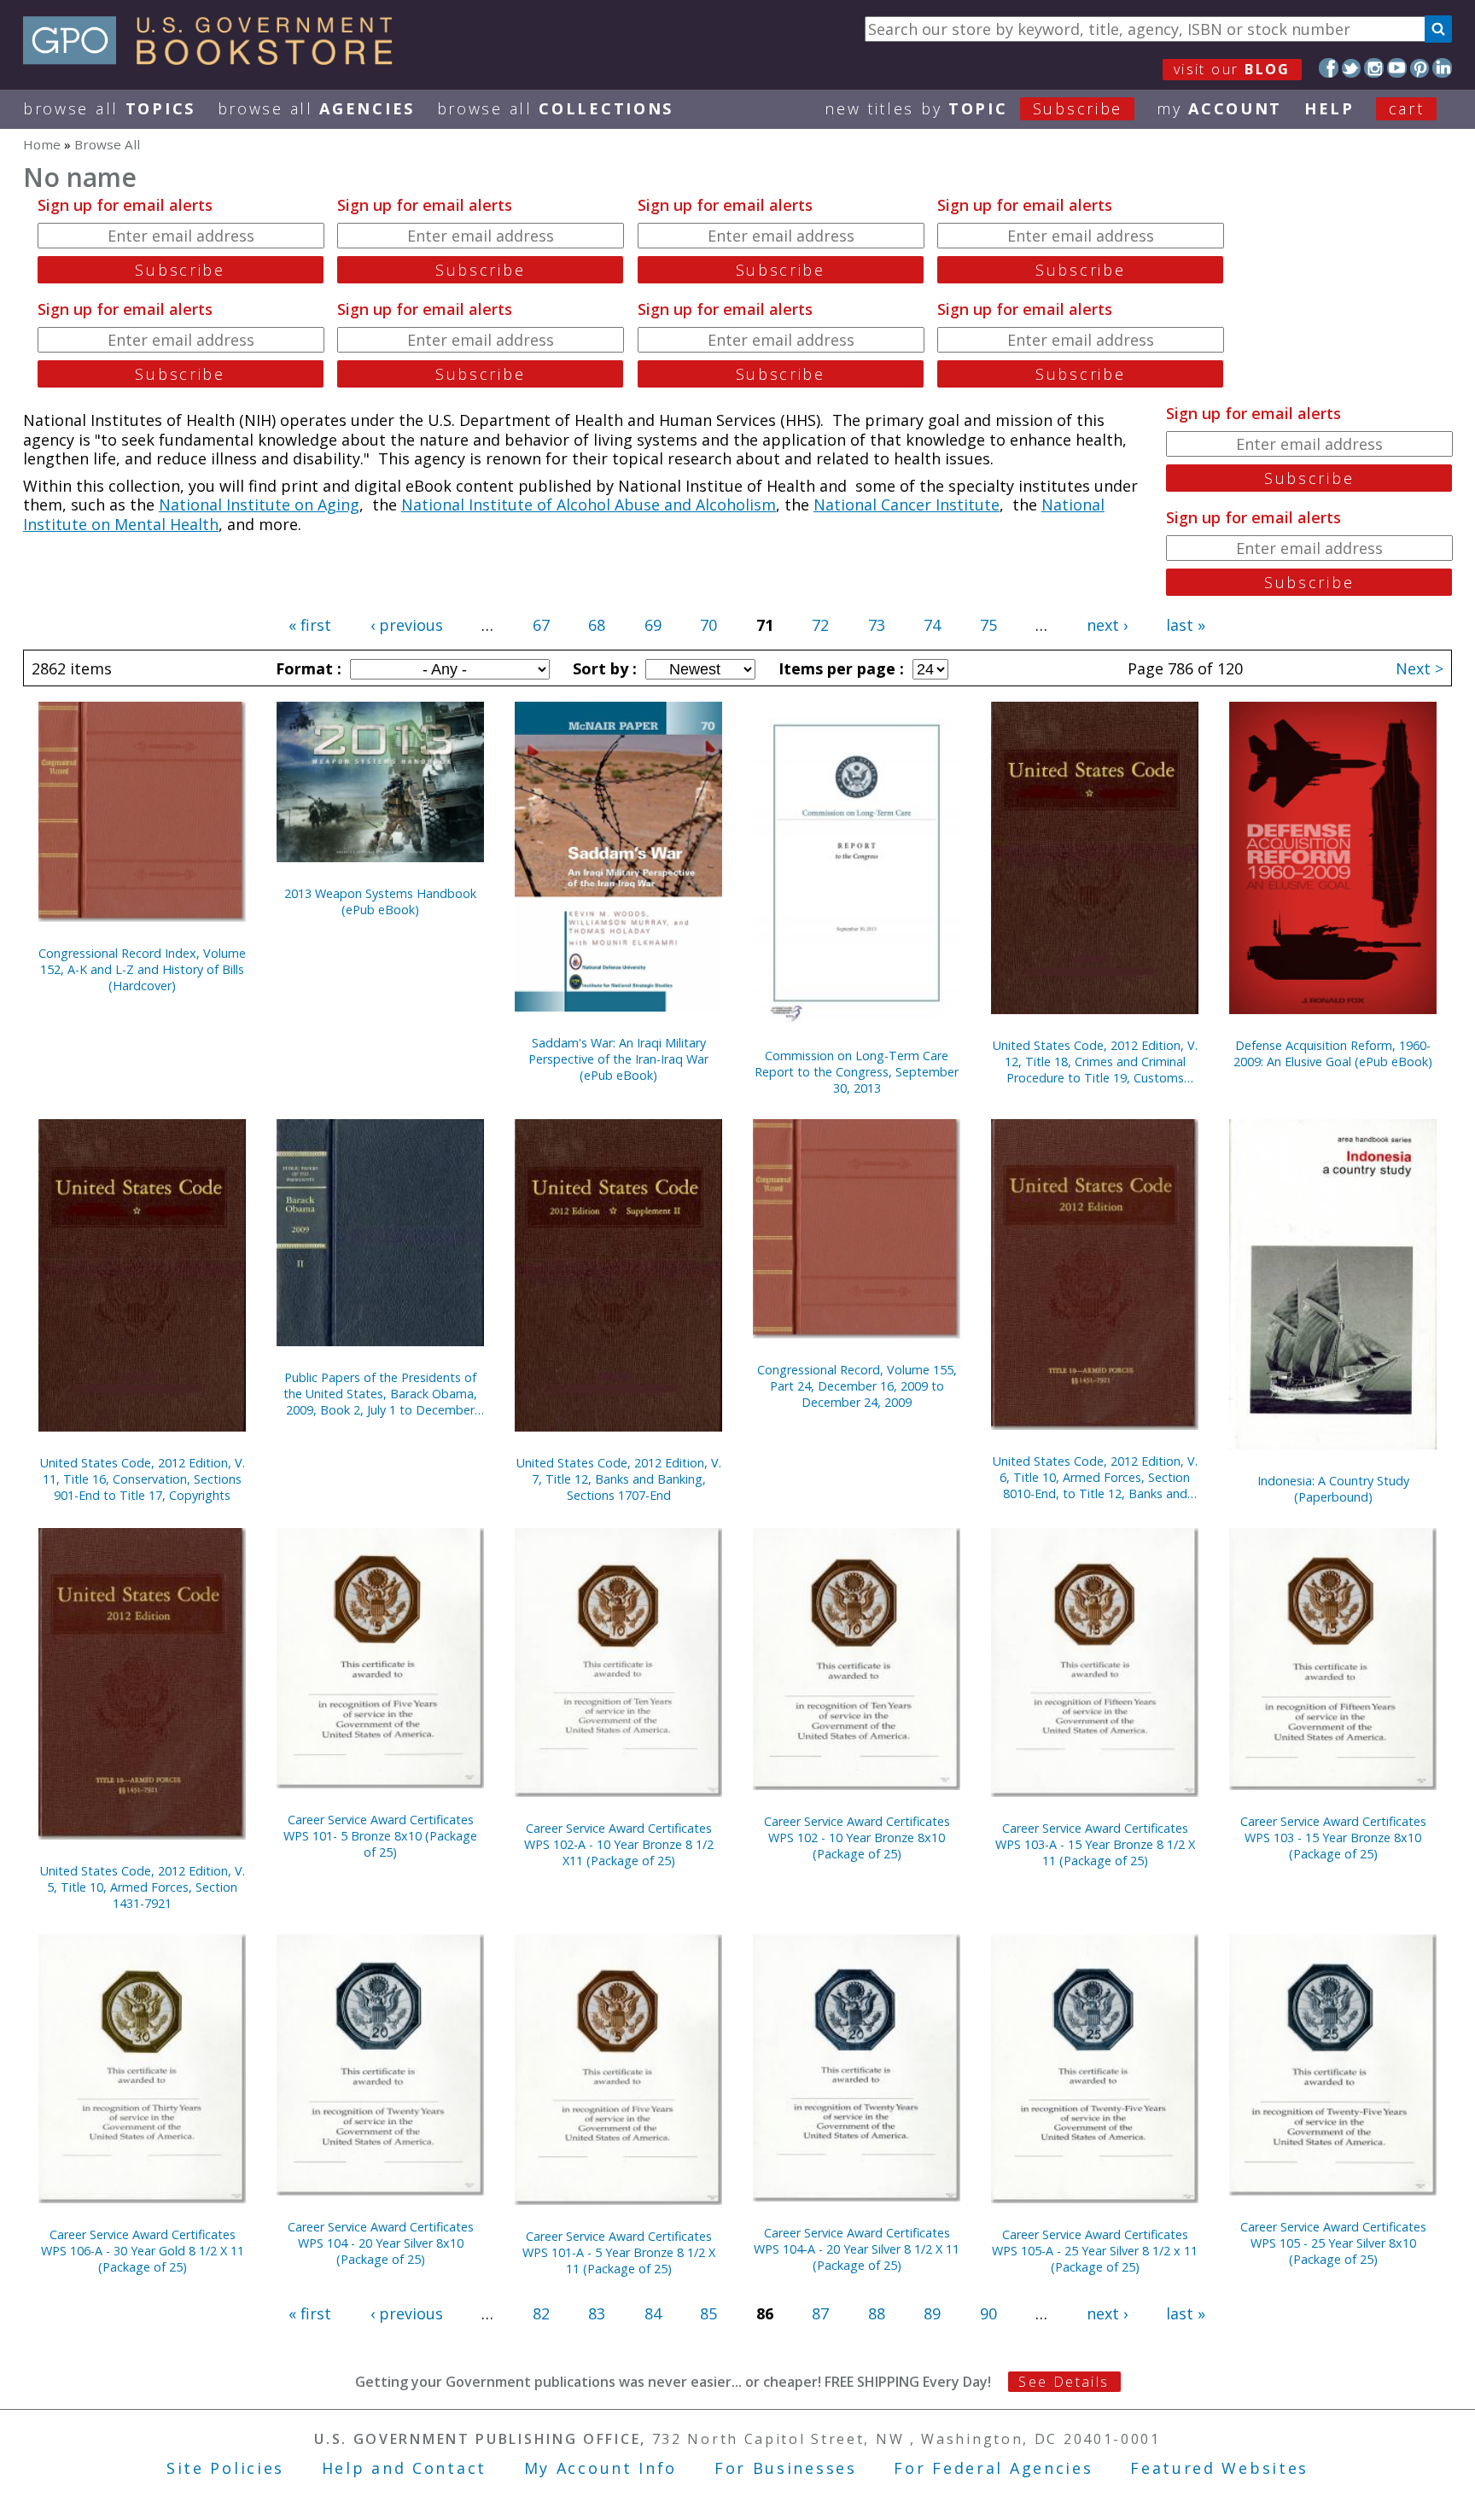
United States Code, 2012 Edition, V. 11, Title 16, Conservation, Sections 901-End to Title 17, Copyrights (143, 1479)
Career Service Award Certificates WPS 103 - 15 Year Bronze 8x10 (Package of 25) (1333, 1837)
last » (1186, 625)
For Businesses (786, 2468)
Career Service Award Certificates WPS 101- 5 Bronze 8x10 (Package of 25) (380, 1836)
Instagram (1374, 68)
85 (708, 2313)
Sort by (603, 668)
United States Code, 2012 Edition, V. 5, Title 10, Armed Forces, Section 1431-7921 (143, 1887)
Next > (1420, 668)
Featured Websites (1219, 2468)
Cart (1407, 108)
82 (541, 2313)
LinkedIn (1442, 68)
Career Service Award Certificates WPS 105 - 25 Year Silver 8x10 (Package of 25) (1333, 2243)
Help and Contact (404, 2468)
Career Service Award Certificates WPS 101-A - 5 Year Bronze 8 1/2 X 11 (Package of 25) (619, 2252)
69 (653, 625)
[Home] (216, 59)
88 (877, 2313)
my (1219, 108)
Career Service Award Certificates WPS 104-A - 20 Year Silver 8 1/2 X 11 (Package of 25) (857, 2249)
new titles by (974, 108)
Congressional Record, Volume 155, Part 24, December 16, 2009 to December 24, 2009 (857, 1386)
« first (310, 625)
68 (597, 625)
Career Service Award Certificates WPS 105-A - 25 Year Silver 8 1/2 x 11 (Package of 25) (1095, 2251)
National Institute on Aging (259, 505)
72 (820, 625)
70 (708, 625)
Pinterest (1420, 68)
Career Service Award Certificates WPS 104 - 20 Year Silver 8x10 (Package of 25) (381, 2243)
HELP (1329, 108)
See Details (1064, 2382)
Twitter (1352, 68)
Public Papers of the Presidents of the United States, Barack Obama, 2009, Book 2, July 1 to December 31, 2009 (380, 1394)
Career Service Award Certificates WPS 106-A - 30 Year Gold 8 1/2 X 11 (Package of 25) (143, 2251)
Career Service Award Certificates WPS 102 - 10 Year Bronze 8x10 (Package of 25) (857, 1837)
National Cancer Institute (907, 505)
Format (306, 668)
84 (653, 2313)
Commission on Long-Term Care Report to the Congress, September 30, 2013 (857, 1072)
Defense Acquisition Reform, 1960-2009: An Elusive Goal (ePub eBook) (1333, 1053)
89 (932, 2313)
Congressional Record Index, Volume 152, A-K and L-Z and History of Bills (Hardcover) (142, 969)
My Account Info (601, 2468)
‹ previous (407, 625)
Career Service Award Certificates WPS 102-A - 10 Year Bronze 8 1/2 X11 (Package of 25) (619, 1844)
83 (597, 2313)
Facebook (1329, 68)
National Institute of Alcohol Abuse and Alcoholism (589, 505)
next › (1107, 625)
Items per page (839, 668)
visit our (1232, 69)
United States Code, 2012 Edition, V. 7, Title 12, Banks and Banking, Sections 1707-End (619, 1479)
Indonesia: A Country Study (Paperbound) (1333, 1489)
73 (877, 625)
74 (932, 625)
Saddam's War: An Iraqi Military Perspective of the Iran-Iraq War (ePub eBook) (618, 1059)
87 (820, 2313)
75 (988, 625)
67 (541, 625)
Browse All (109, 108)
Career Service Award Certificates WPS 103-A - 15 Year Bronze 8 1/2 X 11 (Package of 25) (1095, 1844)
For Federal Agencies (993, 2468)
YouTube (1397, 68)
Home (42, 144)
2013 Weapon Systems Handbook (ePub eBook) (380, 901)
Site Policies (225, 2468)
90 (988, 2313)
